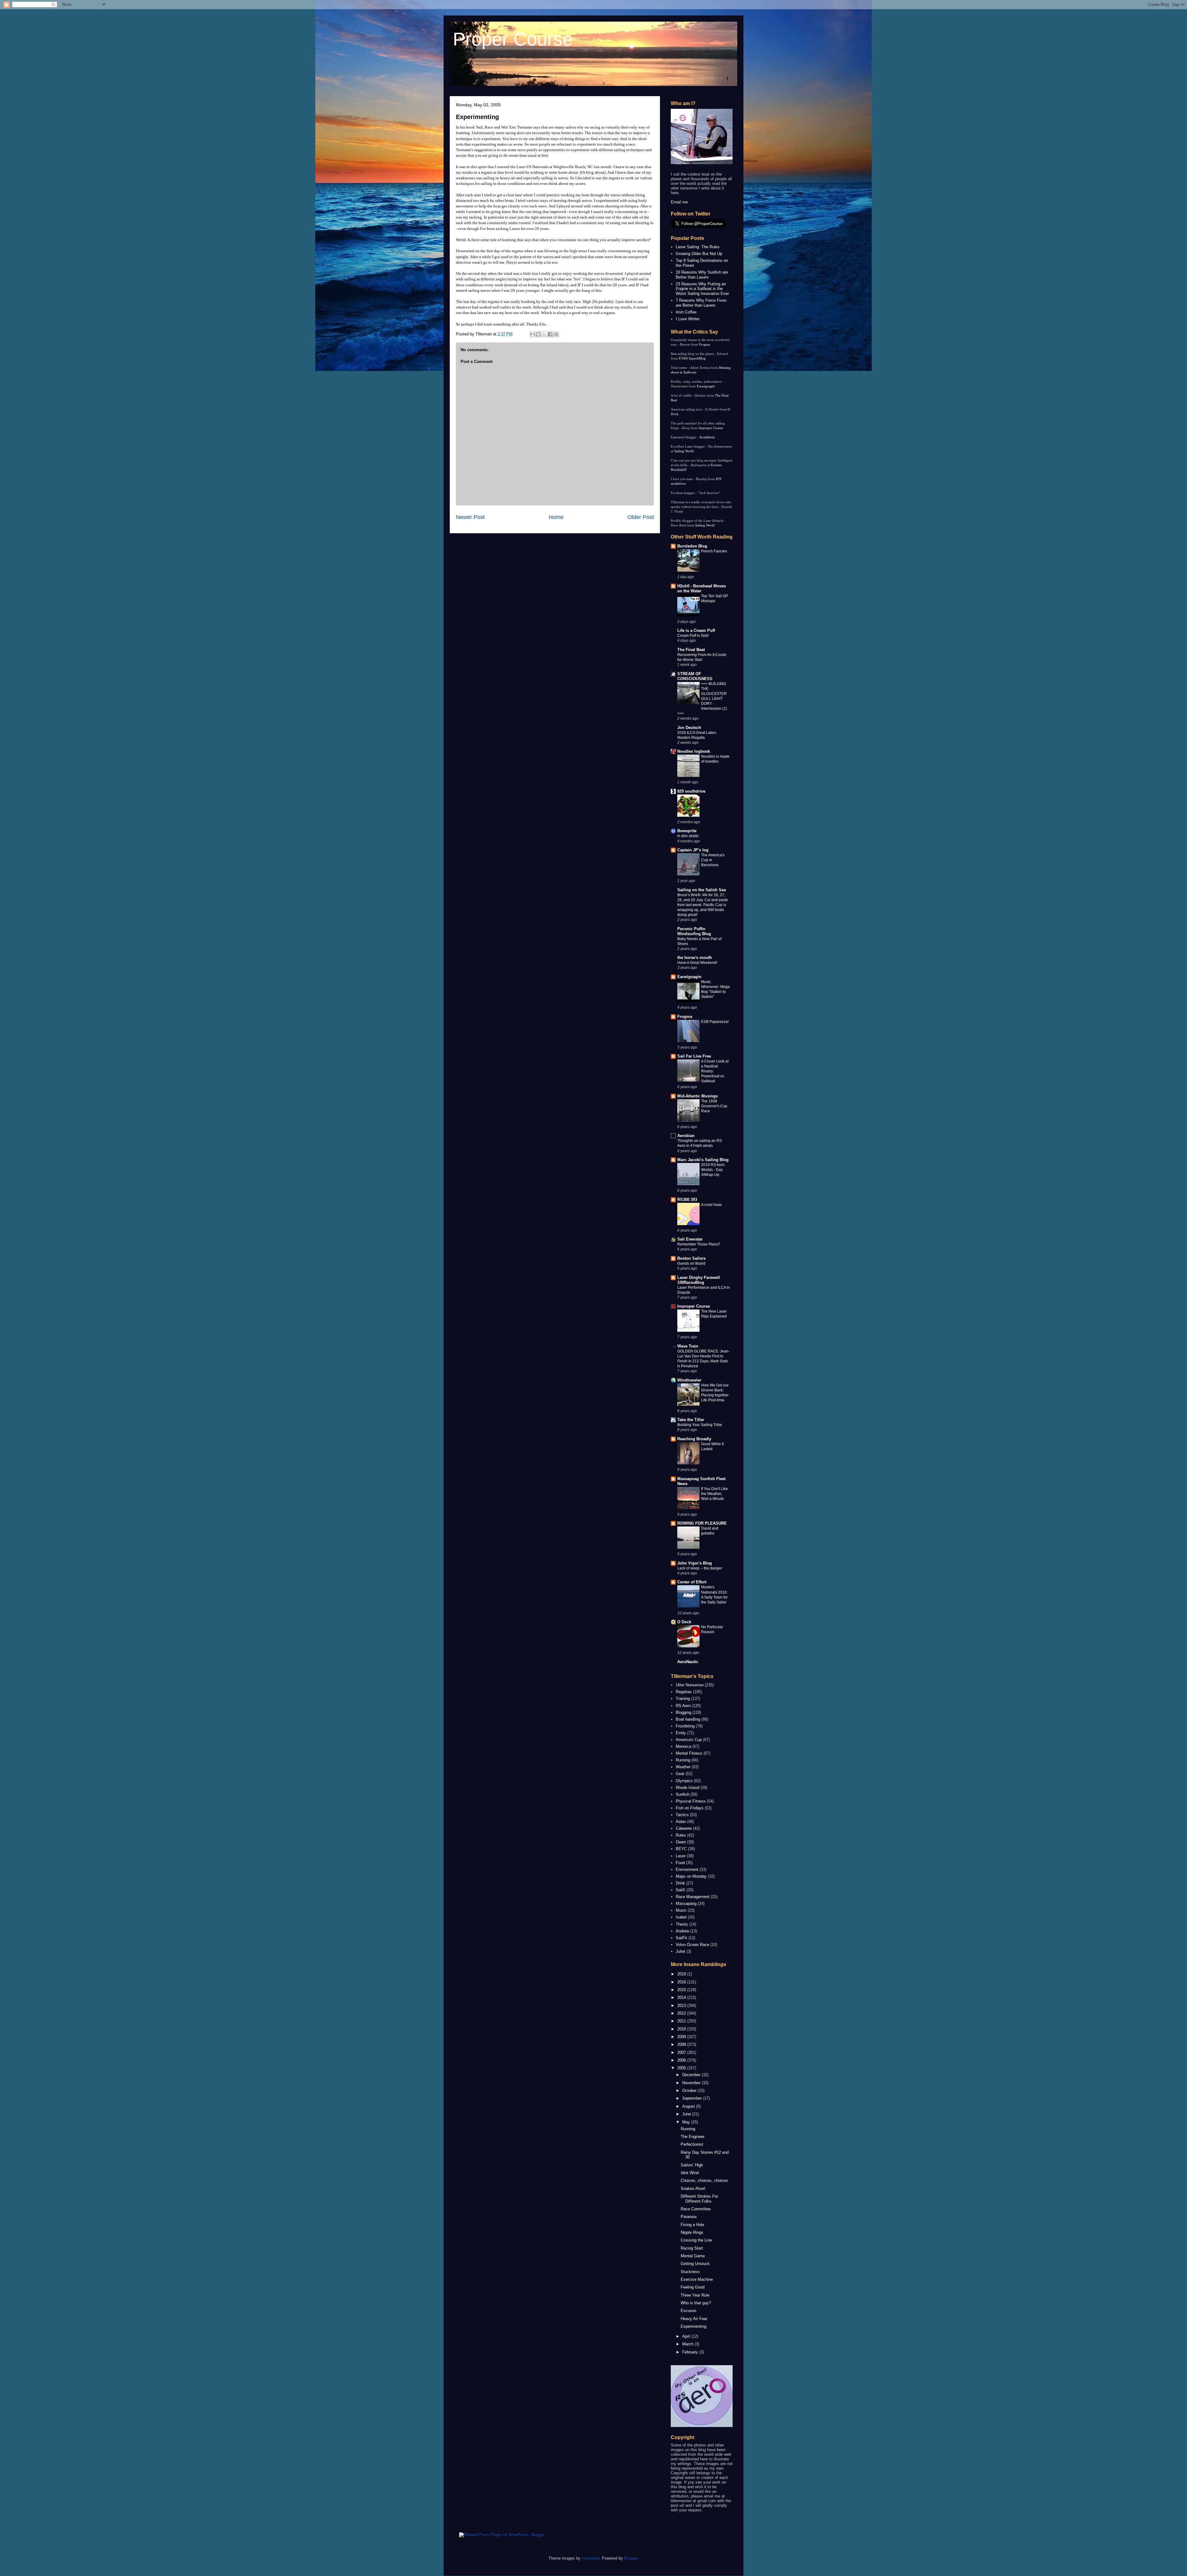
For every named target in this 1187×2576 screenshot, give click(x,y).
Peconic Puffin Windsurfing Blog (694, 931)
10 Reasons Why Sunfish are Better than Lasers (702, 275)
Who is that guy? (696, 2303)
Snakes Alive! (693, 2189)
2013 (682, 2005)
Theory (682, 1924)
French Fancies (714, 551)
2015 (682, 1990)
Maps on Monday (691, 1876)
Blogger (631, 2558)
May (687, 2122)
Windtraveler (689, 1380)
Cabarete (684, 1828)
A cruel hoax (711, 1205)
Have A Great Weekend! (697, 963)
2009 (682, 2037)
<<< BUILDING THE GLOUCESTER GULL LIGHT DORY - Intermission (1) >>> (702, 699)
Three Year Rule (695, 2295)
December (692, 2075)
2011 (682, 2021)
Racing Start (692, 2248)
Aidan (681, 1822)
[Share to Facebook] (550, 334)
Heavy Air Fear (694, 2319)
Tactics (682, 1815)
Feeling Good (693, 2287)
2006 (682, 2060)
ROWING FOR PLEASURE (702, 1523)
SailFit (681, 1938)
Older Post (641, 517)
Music (681, 1910)
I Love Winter (688, 319)
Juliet (681, 1951)
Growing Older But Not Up (699, 254)
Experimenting (477, 117)
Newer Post (470, 517)
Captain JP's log (693, 850)
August (689, 2106)
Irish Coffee (686, 312)
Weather (683, 1767)
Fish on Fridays (690, 1808)
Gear (680, 1774)
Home (556, 517)
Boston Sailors (691, 1258)
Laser (681, 1856)
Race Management (693, 1897)
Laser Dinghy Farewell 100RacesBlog (699, 1280)
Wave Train (688, 1346)
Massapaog (686, 1903)
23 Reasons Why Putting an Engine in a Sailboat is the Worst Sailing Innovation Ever (702, 289)
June (687, 2114)
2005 (682, 2068)
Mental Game (693, 2256)
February (691, 2352)
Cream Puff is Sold (693, 636)
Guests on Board (691, 1263)
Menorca (683, 1746)
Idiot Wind (690, 2173)
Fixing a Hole (692, 2225)
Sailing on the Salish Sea (702, 890)
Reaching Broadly (694, 1439)
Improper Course (711, 428)
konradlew (591, 2558)
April (687, 2336)
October (690, 2091)
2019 (682, 1974)
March (688, 2344)
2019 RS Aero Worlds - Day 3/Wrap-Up (713, 1170)
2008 (682, 2044)
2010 (682, 2029)
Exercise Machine (697, 2279)
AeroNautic (688, 1662)
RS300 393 (687, 1200)
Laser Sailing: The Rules (698, 247)
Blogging (683, 1712)
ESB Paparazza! (715, 1022)
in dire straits (688, 836)
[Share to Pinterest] (556, 334)
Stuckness (690, 2272)
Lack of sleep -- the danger (700, 1568)
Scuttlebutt (707, 437)
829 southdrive (691, 791)
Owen (681, 1842)
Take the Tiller (691, 1420)
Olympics (684, 1781)
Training (683, 1699)
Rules (681, 1835)
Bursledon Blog (692, 546)
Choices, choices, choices (704, 2180)
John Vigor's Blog (695, 1563)
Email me (679, 202)
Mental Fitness (689, 1753)
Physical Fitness (691, 1801)
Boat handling (688, 1719)
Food (680, 1863)
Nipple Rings (692, 2232)
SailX (681, 1890)
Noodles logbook (694, 751)
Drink (680, 1883)
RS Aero (683, 1706)
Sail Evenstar (690, 1239)
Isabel (681, 1917)
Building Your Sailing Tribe (700, 1425)
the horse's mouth (695, 958)
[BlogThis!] (538, 334)
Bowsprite (687, 831)
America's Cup (689, 1740)
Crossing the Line (696, 2240)
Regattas (684, 1692)
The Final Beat (691, 650)
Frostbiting (685, 1726)
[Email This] (533, 334)
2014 (682, 1997)
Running (683, 1760)
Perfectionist (692, 2144)
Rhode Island (687, 1788)
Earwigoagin (706, 386)
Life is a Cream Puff (696, 630)
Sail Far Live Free (694, 1056)
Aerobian (686, 1136)
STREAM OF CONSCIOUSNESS (695, 676)
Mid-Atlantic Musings (698, 1096)
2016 (682, 1982)
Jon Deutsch (689, 728)
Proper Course (513, 39)
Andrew (682, 1931)
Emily (681, 1733)
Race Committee (696, 2209)
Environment (687, 1869)
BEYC (681, 1849)
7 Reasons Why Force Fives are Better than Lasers (701, 303)
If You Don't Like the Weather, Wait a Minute (715, 1494)
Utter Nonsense (690, 1685)
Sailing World (684, 451)
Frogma (704, 344)
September (693, 2098)
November (692, 2083)
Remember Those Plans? (699, 1244)
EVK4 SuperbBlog (692, 358)
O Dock (684, 1622)
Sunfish (683, 1794)
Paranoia (689, 2217)
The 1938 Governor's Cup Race (714, 1106)
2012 (682, 2013)
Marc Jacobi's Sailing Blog (703, 1160)
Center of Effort (692, 1582)
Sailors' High (692, 2165)
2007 (682, 2052)
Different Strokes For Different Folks (699, 2199)
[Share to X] (544, 334)
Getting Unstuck (695, 2264)
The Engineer (693, 2137)
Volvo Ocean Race (692, 1945)
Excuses (689, 2311)
